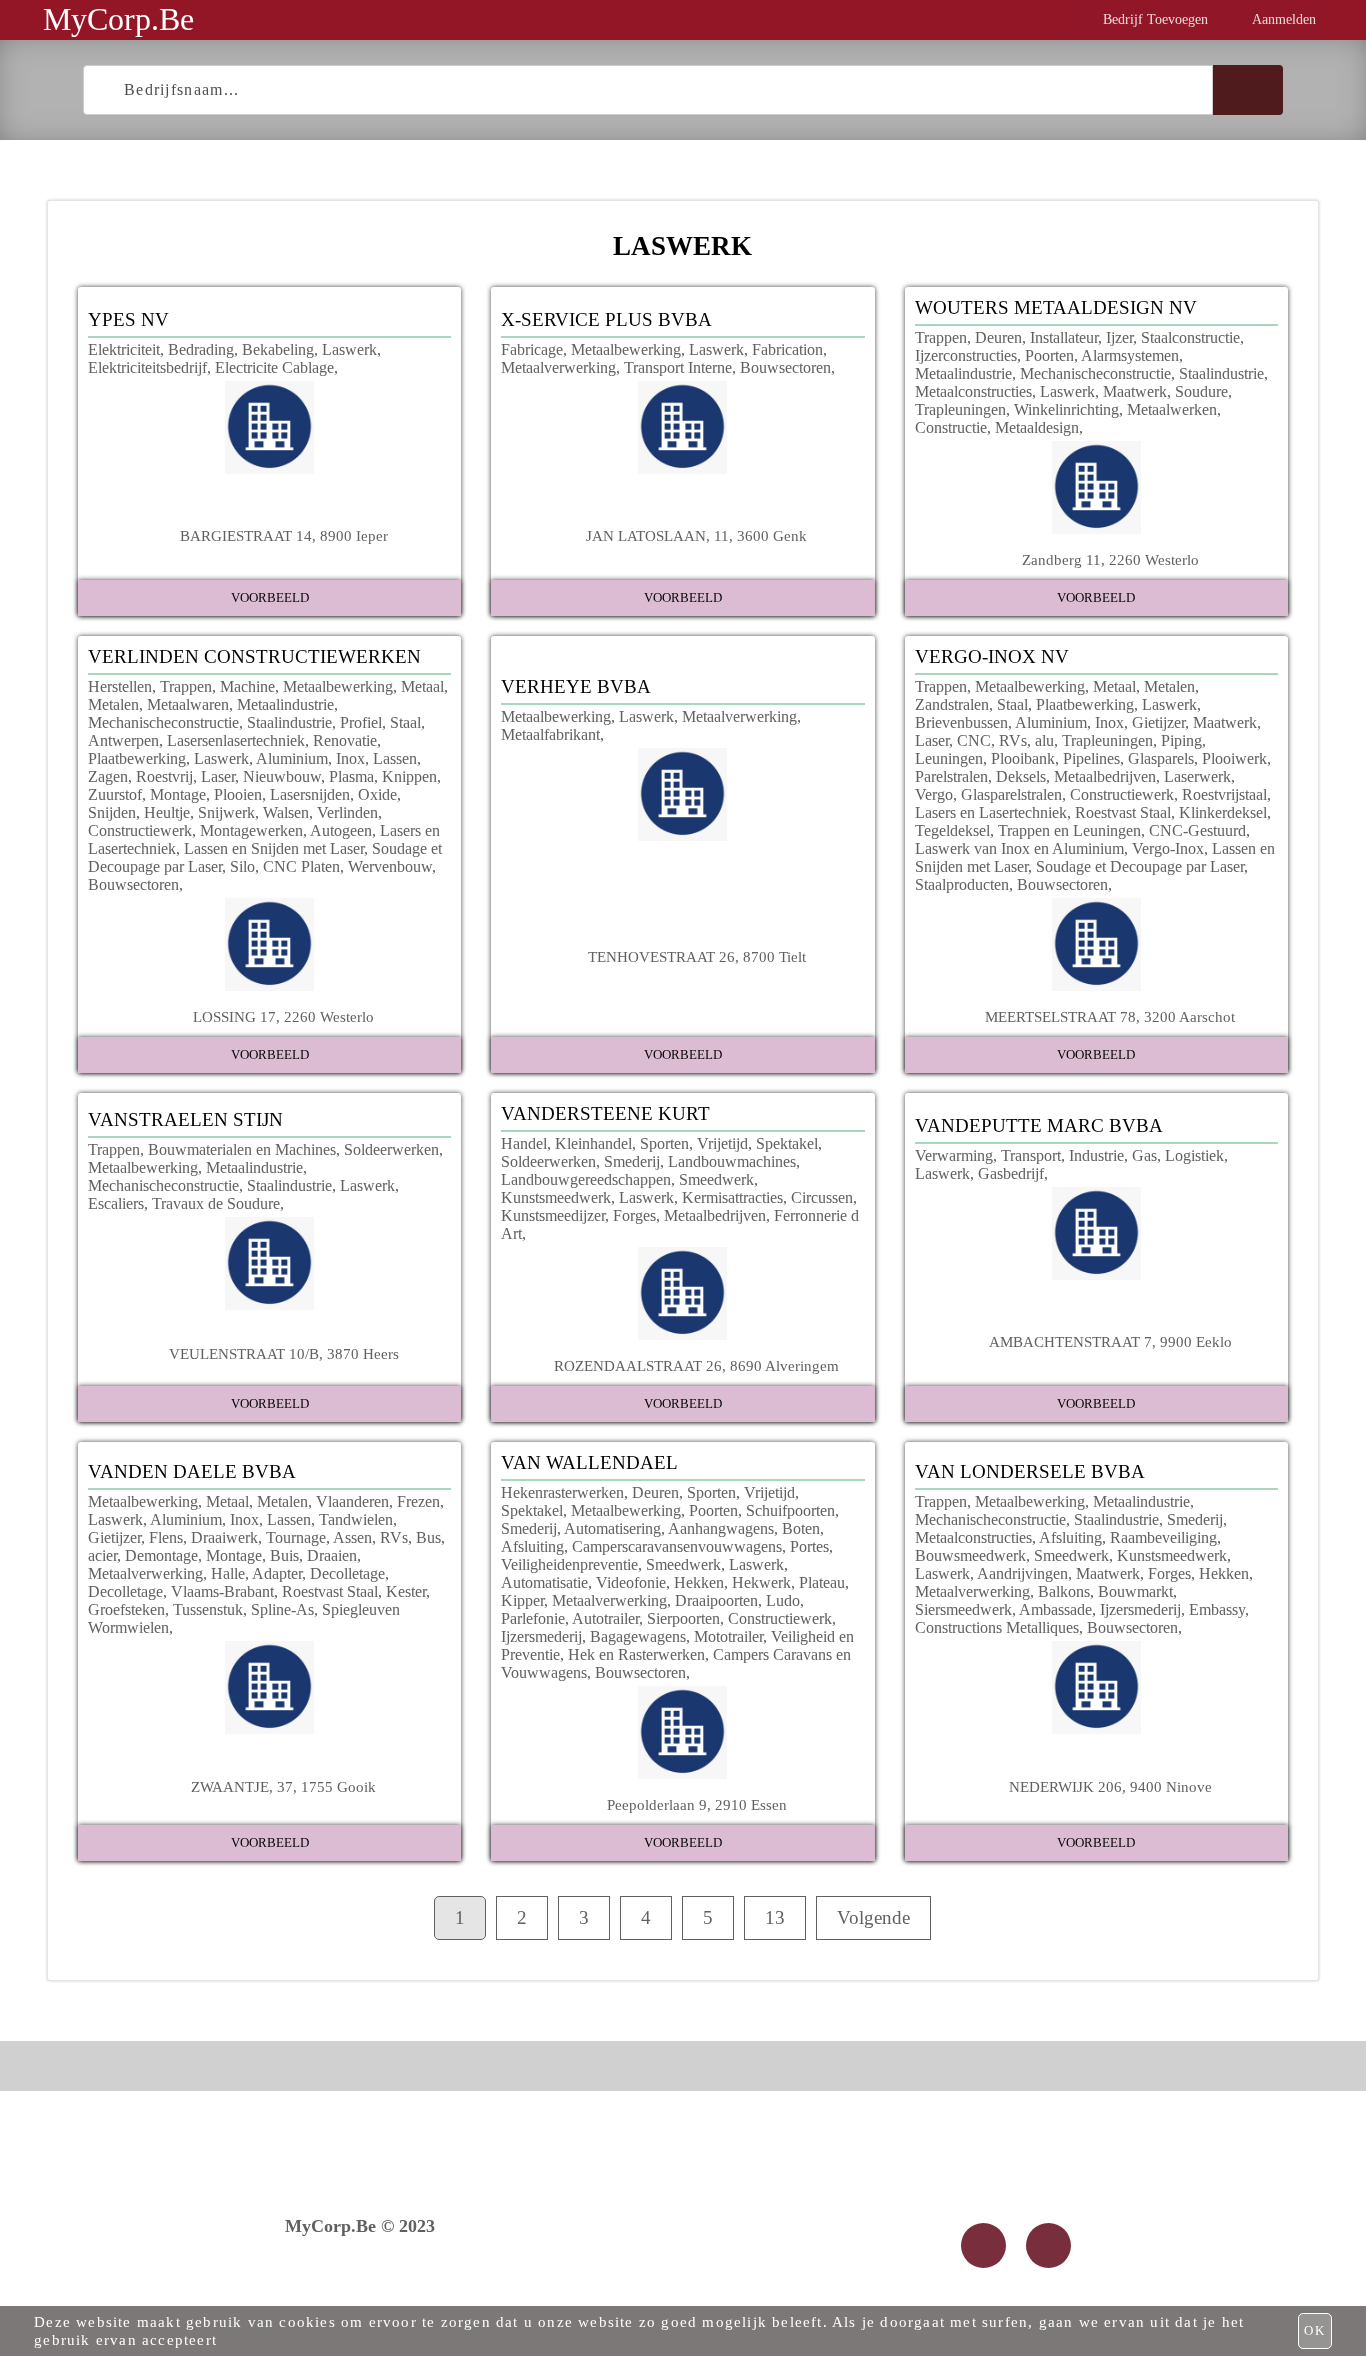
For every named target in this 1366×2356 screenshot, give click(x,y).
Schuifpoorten (790, 1510)
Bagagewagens (638, 1636)
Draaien (332, 1555)
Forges (634, 1215)
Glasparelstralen (1011, 794)
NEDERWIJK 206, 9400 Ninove (1110, 1786)
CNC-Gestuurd (1197, 830)
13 (775, 1917)
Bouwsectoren (785, 367)
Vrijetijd (722, 1143)
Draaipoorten (716, 1600)
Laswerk (349, 349)
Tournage (296, 1537)
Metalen (113, 704)
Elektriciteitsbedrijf (147, 367)
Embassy (1217, 1609)
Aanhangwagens (721, 1528)
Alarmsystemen (1130, 355)
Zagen (108, 776)
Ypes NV (128, 319)
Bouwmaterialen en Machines (242, 1149)
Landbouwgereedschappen (586, 1179)
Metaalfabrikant (550, 734)
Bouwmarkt (1135, 1591)
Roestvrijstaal (1224, 794)
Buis (284, 1555)
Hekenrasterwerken (562, 1492)
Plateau (822, 1582)
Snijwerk (226, 812)
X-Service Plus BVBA (606, 319)
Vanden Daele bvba (192, 1471)
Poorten (1049, 355)
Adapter (277, 1573)
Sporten (664, 1143)
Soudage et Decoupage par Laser (1140, 866)
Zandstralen (952, 704)
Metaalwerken (1172, 409)
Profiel (361, 722)
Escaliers (116, 1203)
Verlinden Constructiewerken (254, 656)
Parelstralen (951, 776)
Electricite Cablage (274, 367)
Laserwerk (1197, 776)
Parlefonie (533, 1618)
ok (1315, 2330)
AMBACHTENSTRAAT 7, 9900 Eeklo (1110, 1341)
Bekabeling (278, 349)
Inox (350, 758)
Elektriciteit (124, 349)
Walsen (286, 812)
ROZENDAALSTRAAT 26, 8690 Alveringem (696, 1365)
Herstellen (120, 686)
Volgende (873, 1917)
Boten (801, 1528)
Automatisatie (544, 1582)
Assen (352, 1537)
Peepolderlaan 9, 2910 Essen (697, 1804)
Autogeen (341, 830)
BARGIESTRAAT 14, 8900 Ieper (284, 535)
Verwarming (954, 1155)
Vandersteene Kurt (605, 1113)
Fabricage (532, 349)
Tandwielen (356, 1519)
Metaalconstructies (973, 391)
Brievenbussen (961, 722)
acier (102, 1555)
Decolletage (347, 1573)
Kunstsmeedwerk (556, 1197)
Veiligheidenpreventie (569, 1564)
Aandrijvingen (1022, 1573)
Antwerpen (123, 740)
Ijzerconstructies (966, 355)
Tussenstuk (208, 1609)
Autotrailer (605, 1618)
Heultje (167, 812)
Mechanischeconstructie (1095, 373)
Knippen (409, 776)
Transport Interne (678, 367)
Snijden (112, 812)
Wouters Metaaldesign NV (1056, 307)
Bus (428, 1537)
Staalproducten (962, 884)
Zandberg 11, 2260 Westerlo (1110, 559)
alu (1044, 740)
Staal (405, 722)
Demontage (161, 1555)
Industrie (1096, 1155)
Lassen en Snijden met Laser (274, 848)
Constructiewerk (140, 830)
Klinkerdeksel (1223, 812)
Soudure (1201, 391)
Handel (524, 1143)
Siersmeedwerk (963, 1609)
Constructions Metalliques (997, 1627)
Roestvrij (164, 776)
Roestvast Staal (1123, 812)
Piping (1181, 740)
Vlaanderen (352, 1501)
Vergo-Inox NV (992, 656)
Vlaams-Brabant (222, 1591)
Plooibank (1023, 758)
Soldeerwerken (391, 1149)
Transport (1031, 1155)
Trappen (941, 337)
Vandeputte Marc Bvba (1039, 1125)
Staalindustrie (1221, 373)
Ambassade (1055, 1609)
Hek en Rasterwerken (636, 1654)
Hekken (699, 1582)
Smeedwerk (716, 1179)
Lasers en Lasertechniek (991, 812)
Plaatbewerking (137, 758)
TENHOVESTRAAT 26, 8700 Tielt (697, 956)
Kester (406, 1591)
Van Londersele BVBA (1030, 1471)
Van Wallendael (589, 1462)
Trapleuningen (960, 409)
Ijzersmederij (541, 1636)
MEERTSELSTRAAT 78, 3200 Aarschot (1110, 1016)
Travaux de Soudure (216, 1203)
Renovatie (345, 740)
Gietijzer (1158, 722)
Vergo (934, 794)
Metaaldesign (1037, 427)
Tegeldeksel (952, 830)
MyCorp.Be (118, 19)
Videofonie (631, 1582)
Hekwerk (761, 1582)
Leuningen (949, 758)
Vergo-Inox (1168, 848)
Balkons (1064, 1591)
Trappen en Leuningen (1069, 830)
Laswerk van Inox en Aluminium (1019, 848)
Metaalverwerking (558, 367)
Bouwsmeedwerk (970, 1555)
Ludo (783, 1600)
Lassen (395, 758)
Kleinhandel (593, 1143)
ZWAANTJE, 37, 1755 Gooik (283, 1786)
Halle (228, 1573)
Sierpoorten (683, 1618)
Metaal (422, 686)
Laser (218, 776)
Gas (1144, 1155)
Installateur (1064, 337)
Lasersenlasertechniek (236, 740)
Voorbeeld (270, 597)
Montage (178, 794)
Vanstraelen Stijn (185, 1119)
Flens (166, 1537)
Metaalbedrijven (1105, 776)
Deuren (998, 337)
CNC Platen (301, 866)
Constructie (951, 427)
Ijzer (1119, 337)
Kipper (522, 1600)
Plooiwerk (1234, 758)
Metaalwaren (188, 704)
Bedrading (201, 349)
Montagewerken (251, 830)
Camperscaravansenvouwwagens (677, 1546)
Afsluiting (532, 1546)
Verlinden (347, 812)
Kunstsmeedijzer (553, 1215)
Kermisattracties (732, 1197)
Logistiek (1194, 1155)
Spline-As (282, 1609)
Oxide (377, 794)
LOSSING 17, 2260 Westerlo (283, 1016)
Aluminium (292, 758)
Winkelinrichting (1066, 409)
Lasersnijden (310, 794)
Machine (247, 686)
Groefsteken (126, 1609)
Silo (242, 866)
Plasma (351, 776)
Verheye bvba (576, 686)
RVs (1013, 740)
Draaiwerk (224, 1537)
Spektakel (787, 1143)
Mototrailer (728, 1636)
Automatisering (612, 1528)
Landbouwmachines (732, 1161)
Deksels (1021, 776)
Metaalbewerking (626, 349)
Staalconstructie (1190, 337)
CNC (974, 740)
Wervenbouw (390, 866)
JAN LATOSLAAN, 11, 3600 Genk (696, 535)
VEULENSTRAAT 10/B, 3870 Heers (284, 1353)
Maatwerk (1135, 391)
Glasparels (1161, 758)
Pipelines (1091, 758)
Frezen (418, 1501)
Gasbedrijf (1011, 1173)
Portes (809, 1546)
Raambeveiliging (1163, 1537)
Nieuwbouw (282, 776)
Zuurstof (115, 794)
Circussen (822, 1197)
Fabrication (787, 349)
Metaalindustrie (963, 373)
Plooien (238, 794)
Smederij (632, 1161)
